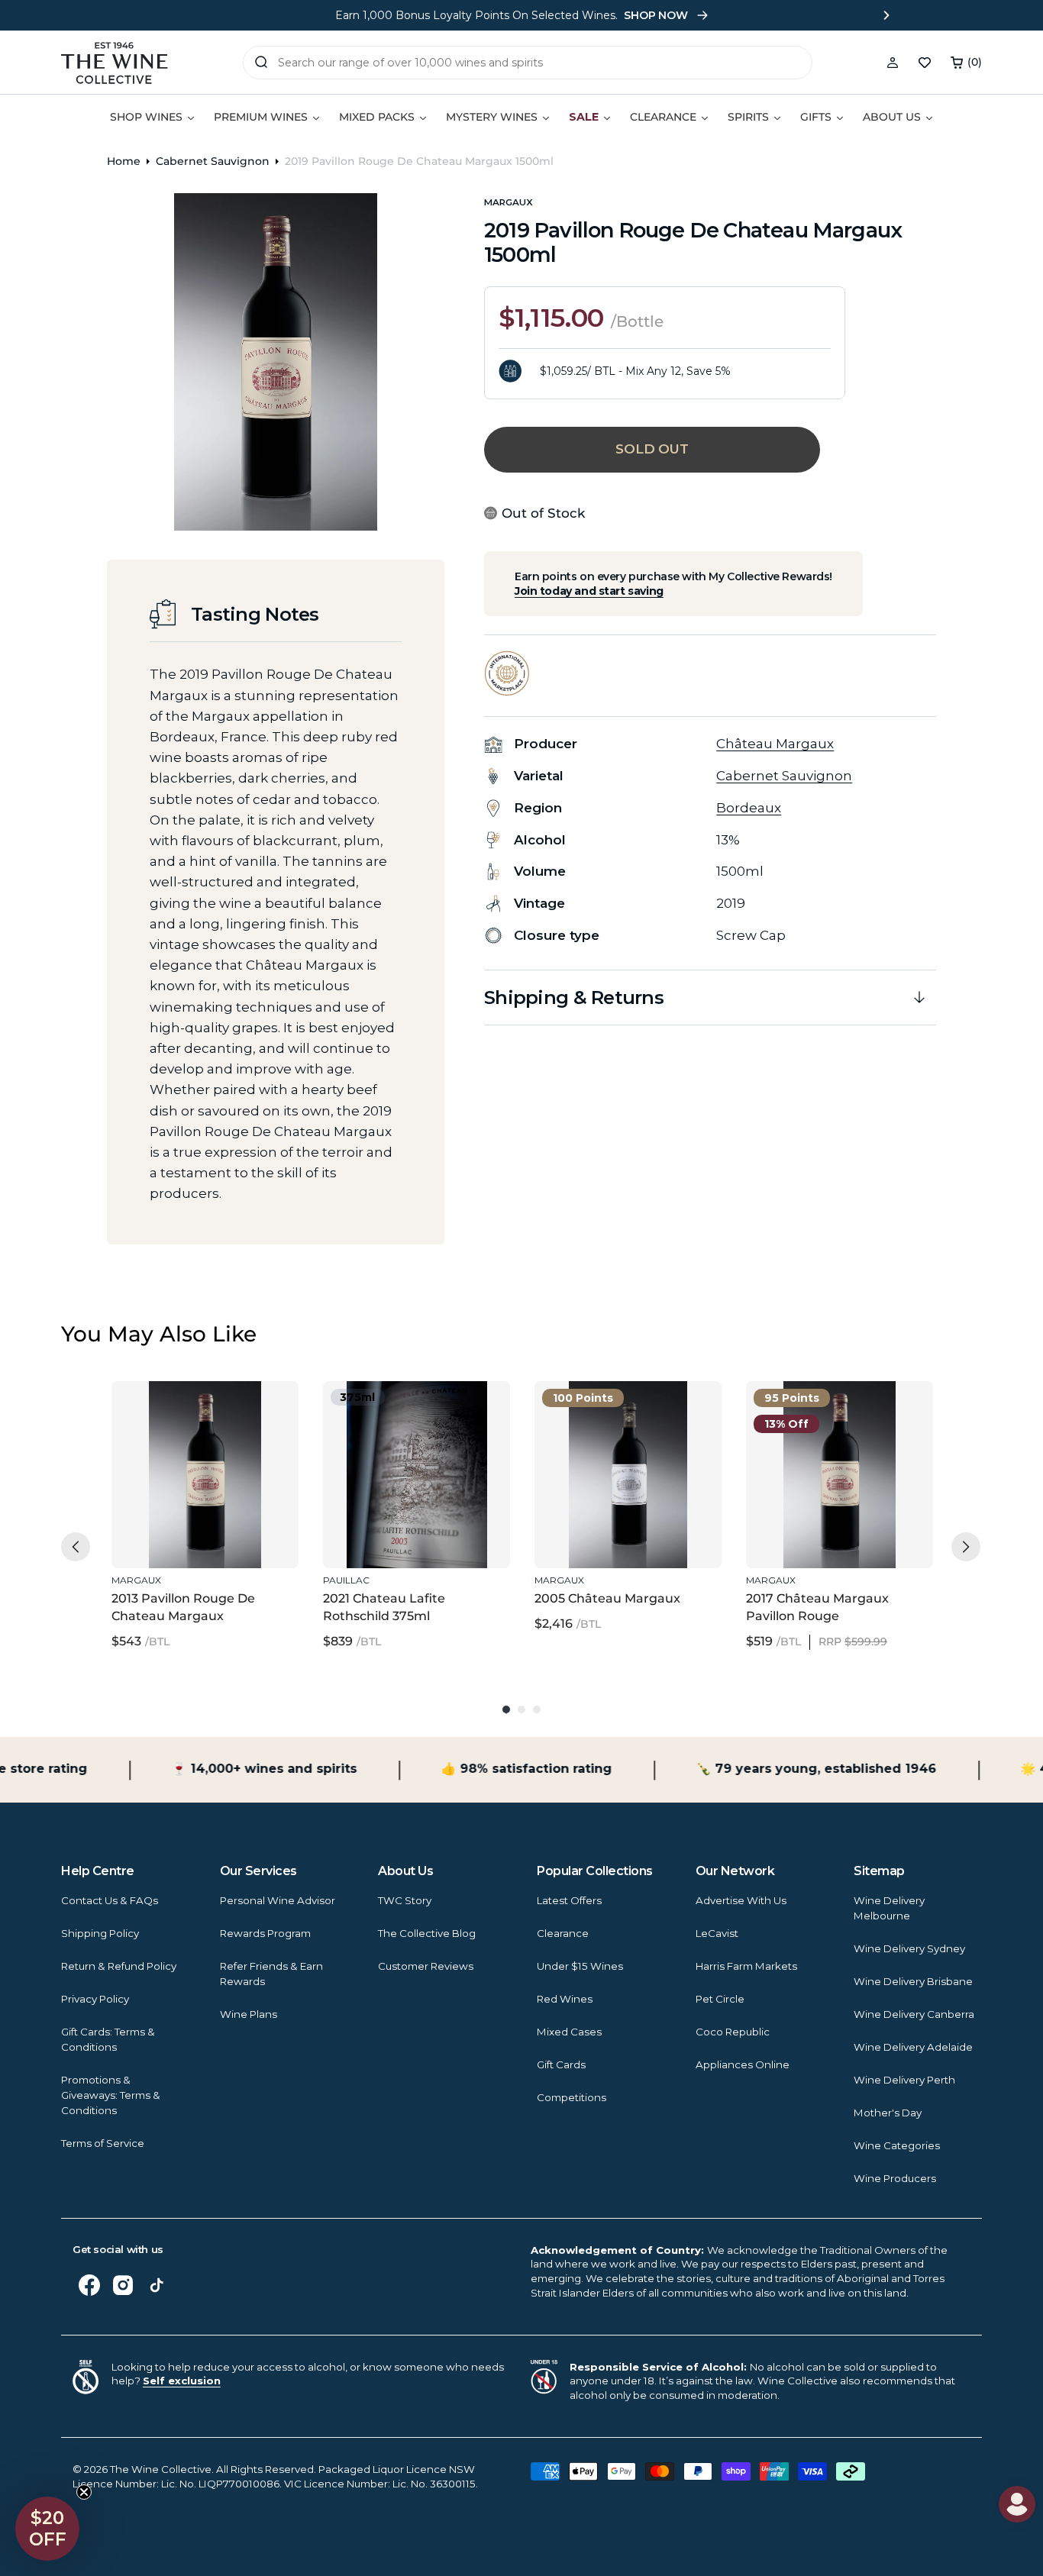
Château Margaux (775, 744)
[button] (966, 63)
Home (124, 161)
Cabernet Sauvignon (213, 161)
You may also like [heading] (159, 1334)
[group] (205, 1516)
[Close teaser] (84, 2492)
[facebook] (89, 2285)
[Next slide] (886, 15)
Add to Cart (202, 1535)
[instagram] (123, 2285)
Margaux (509, 202)
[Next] (966, 1547)
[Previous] (76, 1547)
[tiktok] (157, 2285)
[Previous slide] (157, 15)
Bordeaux (749, 808)
